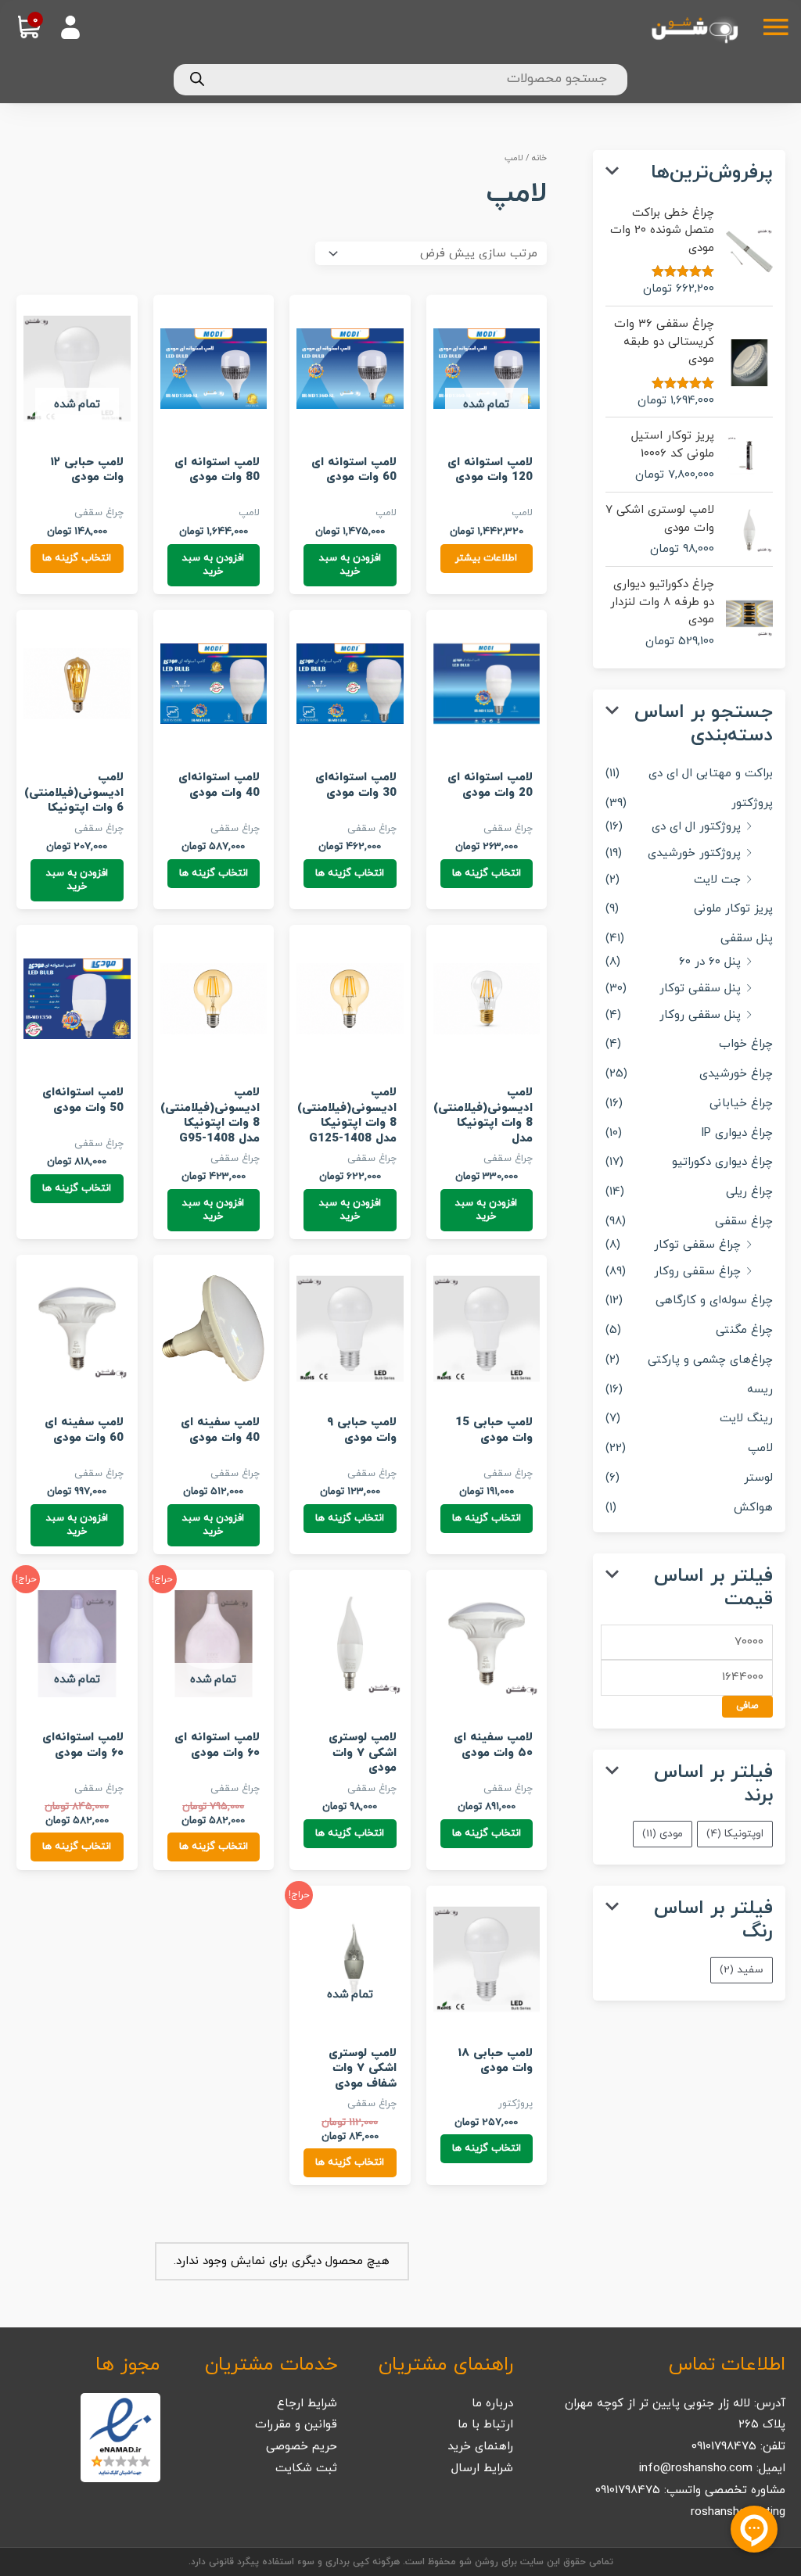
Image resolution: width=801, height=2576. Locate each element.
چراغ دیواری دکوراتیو (722, 1162)
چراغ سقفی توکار (697, 1245)
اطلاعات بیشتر (486, 558)
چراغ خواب (746, 1044)
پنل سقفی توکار (700, 989)
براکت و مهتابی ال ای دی (711, 774)
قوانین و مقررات (296, 2425)
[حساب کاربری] (65, 18)
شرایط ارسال (482, 2469)
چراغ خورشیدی (736, 1074)
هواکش (753, 1508)
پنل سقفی (747, 939)
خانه (539, 158)
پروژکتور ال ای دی (696, 827)
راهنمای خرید (480, 2447)
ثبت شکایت (306, 2469)
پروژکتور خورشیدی (694, 853)
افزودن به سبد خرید (350, 565)
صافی (747, 1706)
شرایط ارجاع (307, 2404)
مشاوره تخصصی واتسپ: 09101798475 (690, 2490)
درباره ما (492, 2404)
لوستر (758, 1478)
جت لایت (717, 880)
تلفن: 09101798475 (738, 2447)
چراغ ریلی (749, 1192)
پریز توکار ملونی (733, 909)
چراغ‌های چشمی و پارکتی (710, 1360)
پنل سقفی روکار (700, 1015)
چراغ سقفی (744, 1222)
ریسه (760, 1390)
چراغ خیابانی (741, 1103)
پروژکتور (752, 803)
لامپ (760, 1448)
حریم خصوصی (302, 2447)
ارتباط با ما (485, 2425)
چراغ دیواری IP (737, 1133)
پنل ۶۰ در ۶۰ (710, 962)
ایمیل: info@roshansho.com (712, 2469)
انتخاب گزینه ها (77, 558)
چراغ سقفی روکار (697, 1272)
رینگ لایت (746, 1419)
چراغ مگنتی (744, 1330)
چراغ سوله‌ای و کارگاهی (714, 1301)
